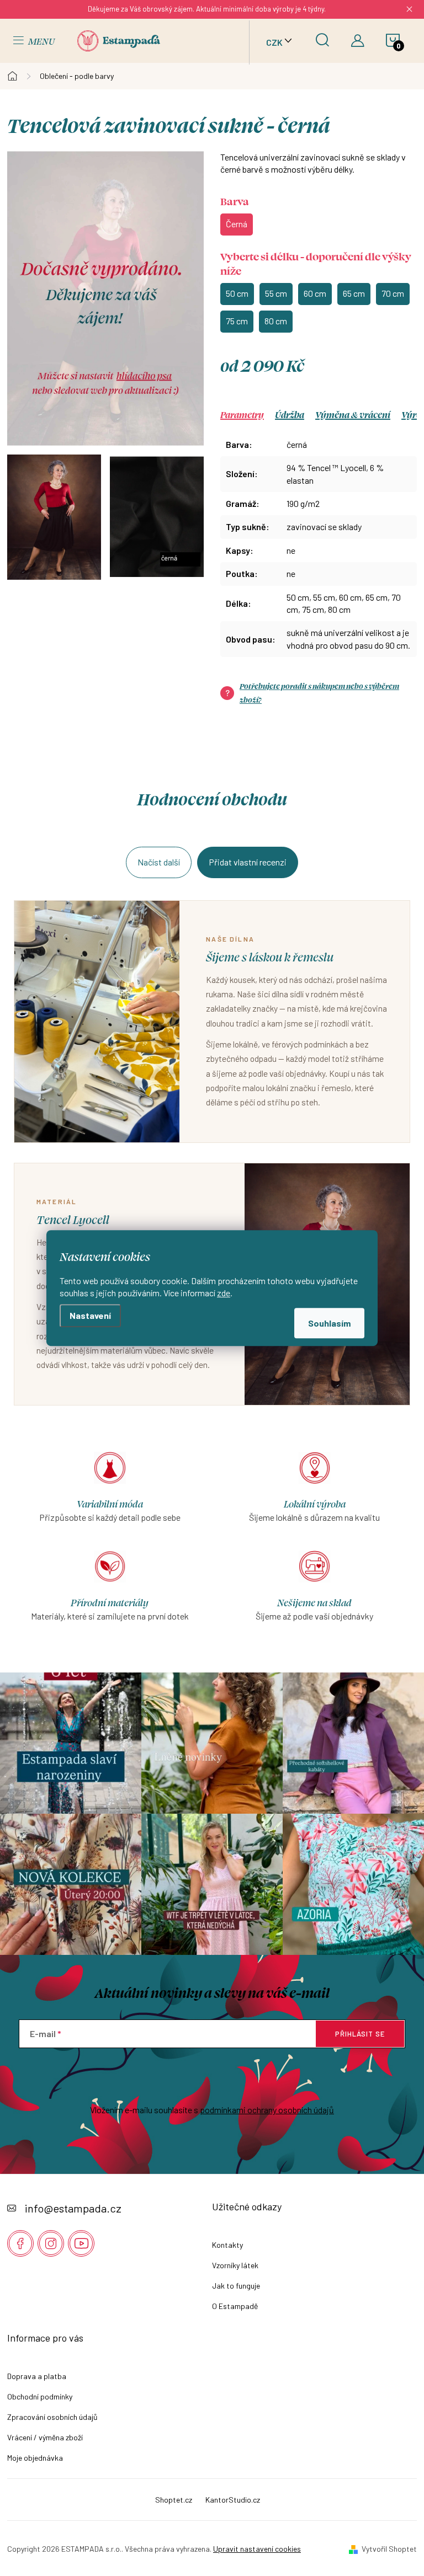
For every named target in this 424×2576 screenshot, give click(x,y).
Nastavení (90, 1315)
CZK (274, 42)
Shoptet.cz (174, 2500)
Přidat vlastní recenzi (248, 862)
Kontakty (227, 2245)
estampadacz (51, 2243)
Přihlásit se (360, 2034)
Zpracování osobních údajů (52, 2417)
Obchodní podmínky (40, 2396)
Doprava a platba (37, 2376)
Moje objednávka (35, 2458)
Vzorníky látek (235, 2265)
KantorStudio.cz (233, 2500)
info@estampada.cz (73, 2208)
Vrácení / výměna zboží (45, 2437)
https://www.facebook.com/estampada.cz (20, 2243)
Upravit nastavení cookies (257, 2549)
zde (224, 1293)
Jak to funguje (236, 2286)
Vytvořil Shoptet (389, 2549)
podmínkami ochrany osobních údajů (267, 2110)
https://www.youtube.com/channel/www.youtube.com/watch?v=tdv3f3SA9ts (81, 2243)
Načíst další (159, 862)
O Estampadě (235, 2306)
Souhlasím (329, 1323)
